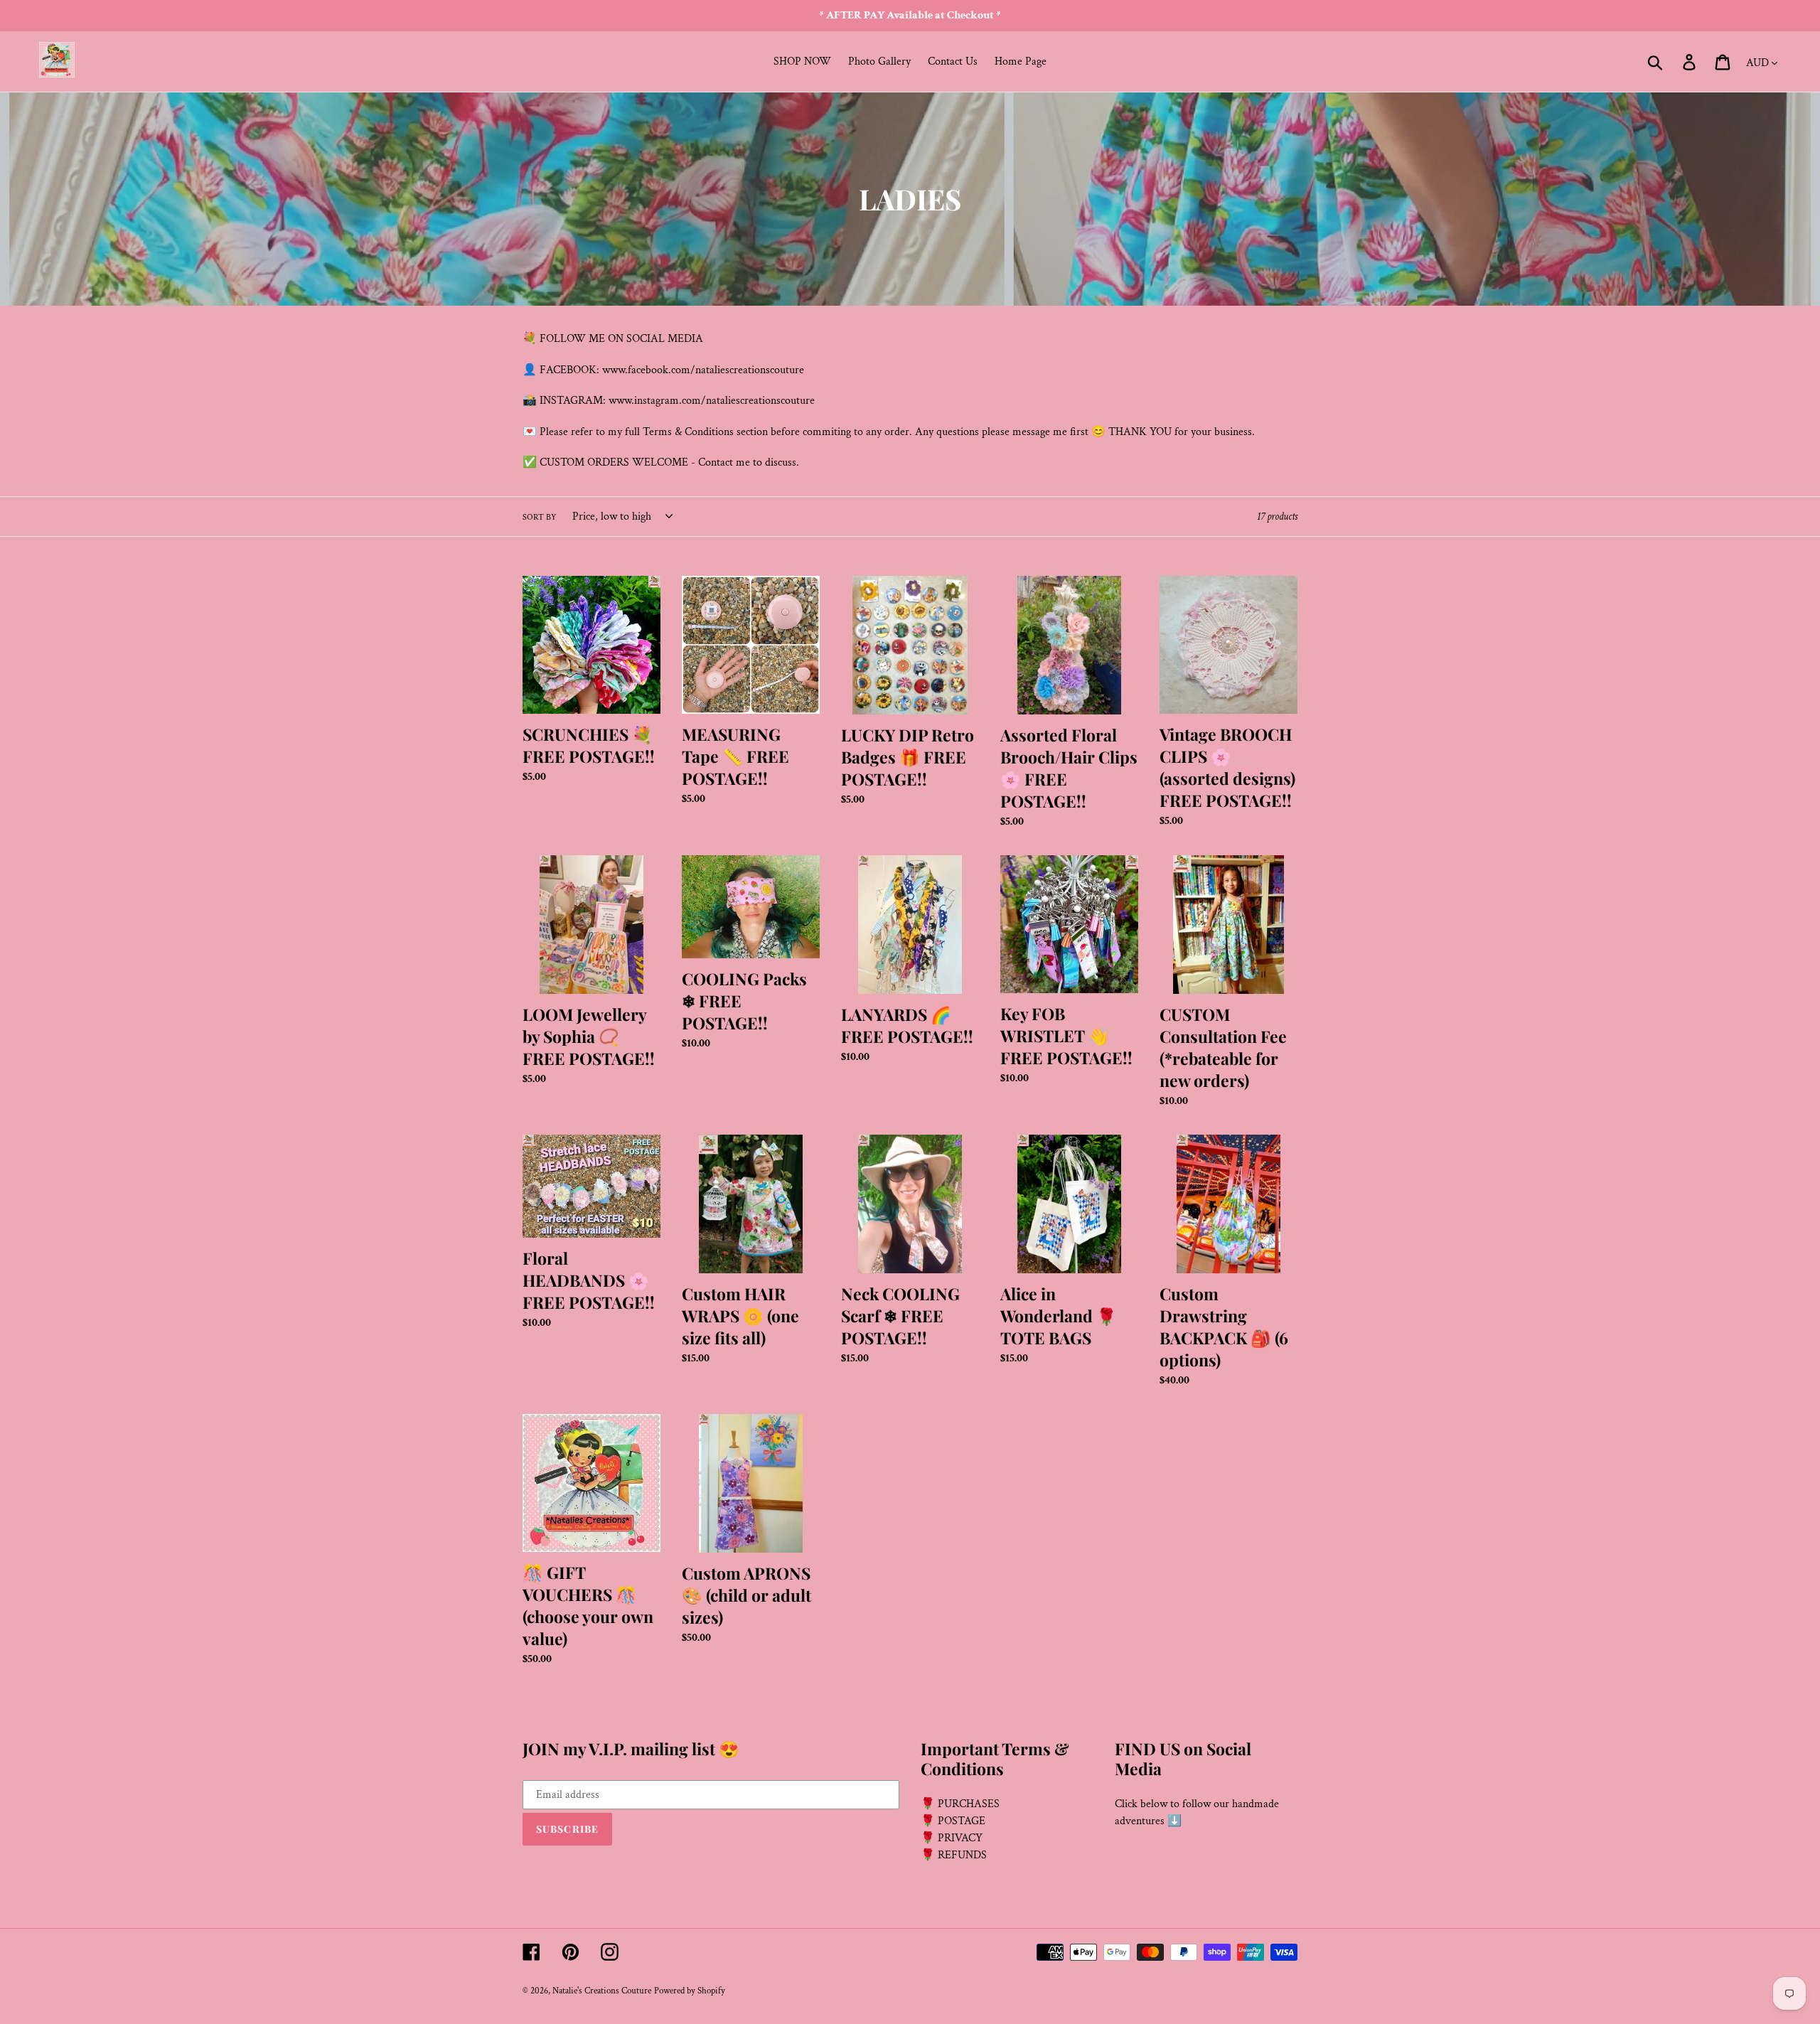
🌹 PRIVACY (952, 1838)
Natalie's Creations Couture (602, 1991)
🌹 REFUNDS (954, 1855)
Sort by (540, 517)
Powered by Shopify (690, 1991)
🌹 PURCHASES (960, 1804)
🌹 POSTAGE (953, 1821)
